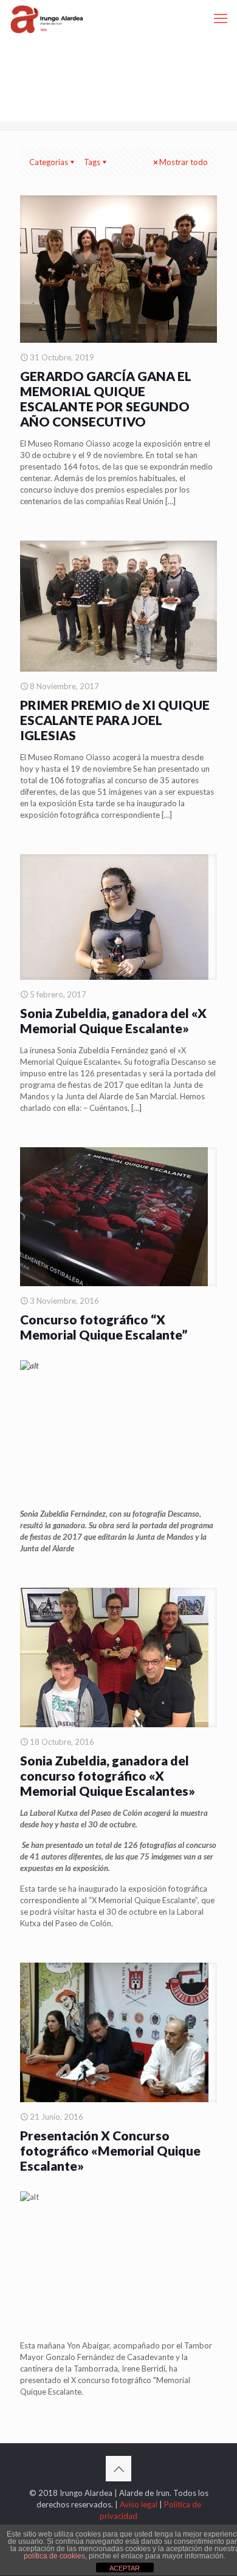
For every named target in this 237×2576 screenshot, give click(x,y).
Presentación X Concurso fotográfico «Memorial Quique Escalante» (110, 2150)
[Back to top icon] (118, 2469)
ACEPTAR (125, 2568)
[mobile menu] (221, 18)
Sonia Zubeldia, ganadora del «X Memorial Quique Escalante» (113, 1020)
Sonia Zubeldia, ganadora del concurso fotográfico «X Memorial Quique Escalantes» (108, 1775)
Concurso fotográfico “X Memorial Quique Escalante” (104, 1327)
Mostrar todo (184, 162)
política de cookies (54, 2556)
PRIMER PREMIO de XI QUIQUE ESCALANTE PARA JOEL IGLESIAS (115, 720)
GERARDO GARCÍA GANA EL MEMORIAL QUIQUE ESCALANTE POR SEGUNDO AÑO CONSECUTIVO (106, 399)
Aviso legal (139, 2504)
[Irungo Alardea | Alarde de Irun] (47, 18)
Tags (92, 162)
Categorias (49, 162)
